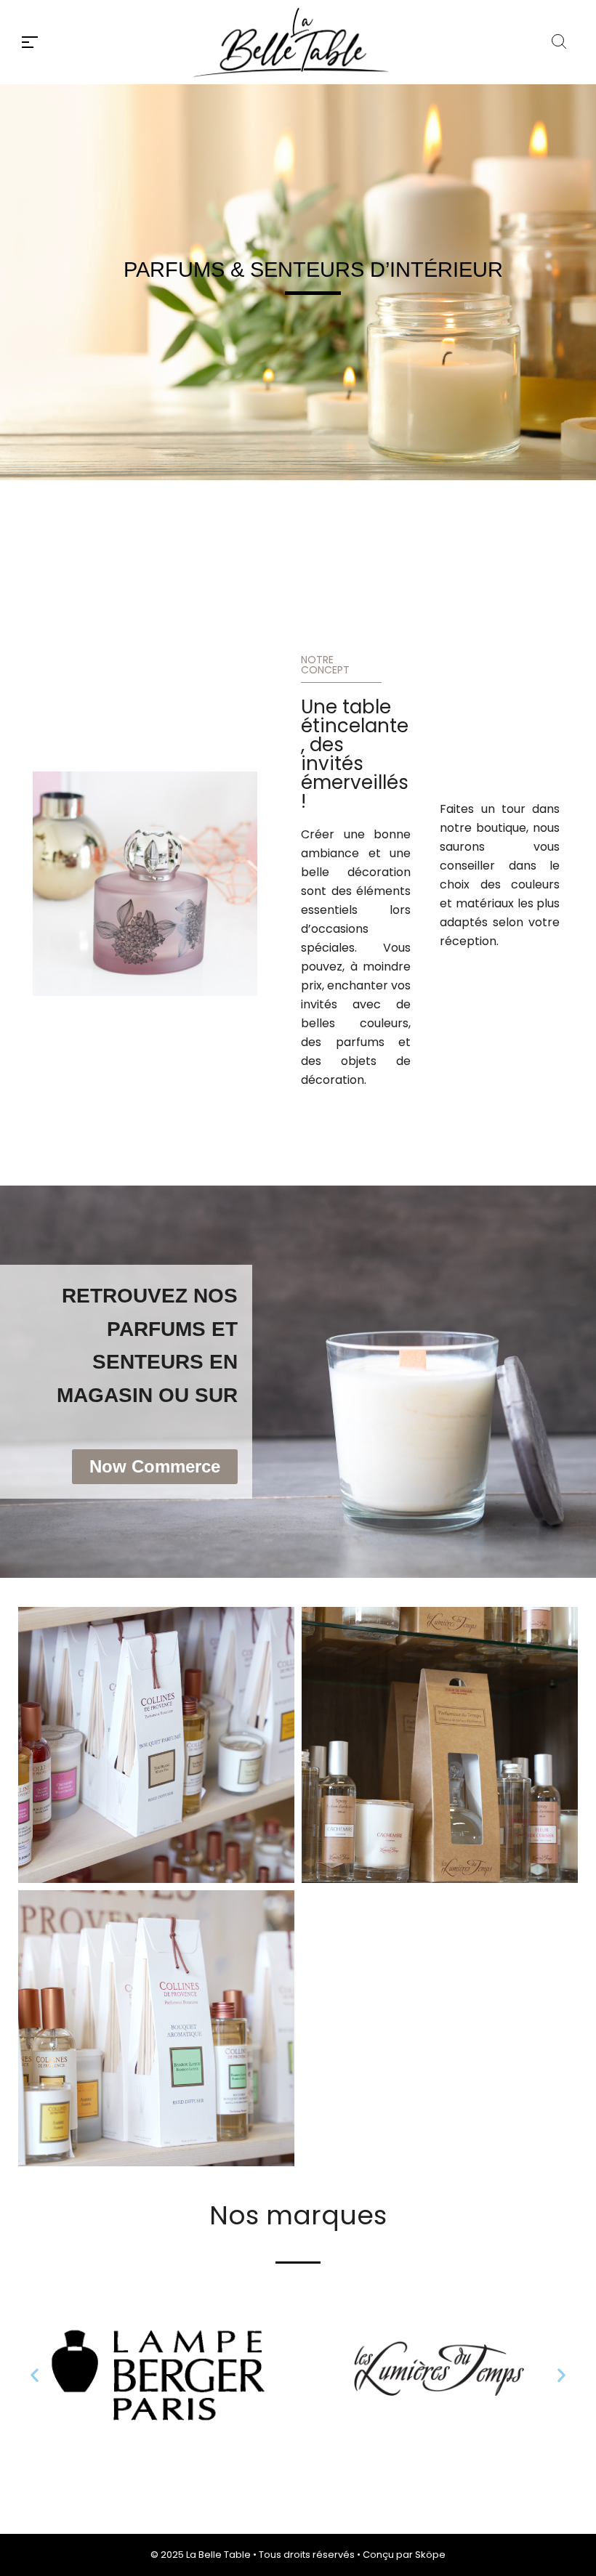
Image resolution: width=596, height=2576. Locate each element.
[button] (35, 2375)
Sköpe (430, 2555)
